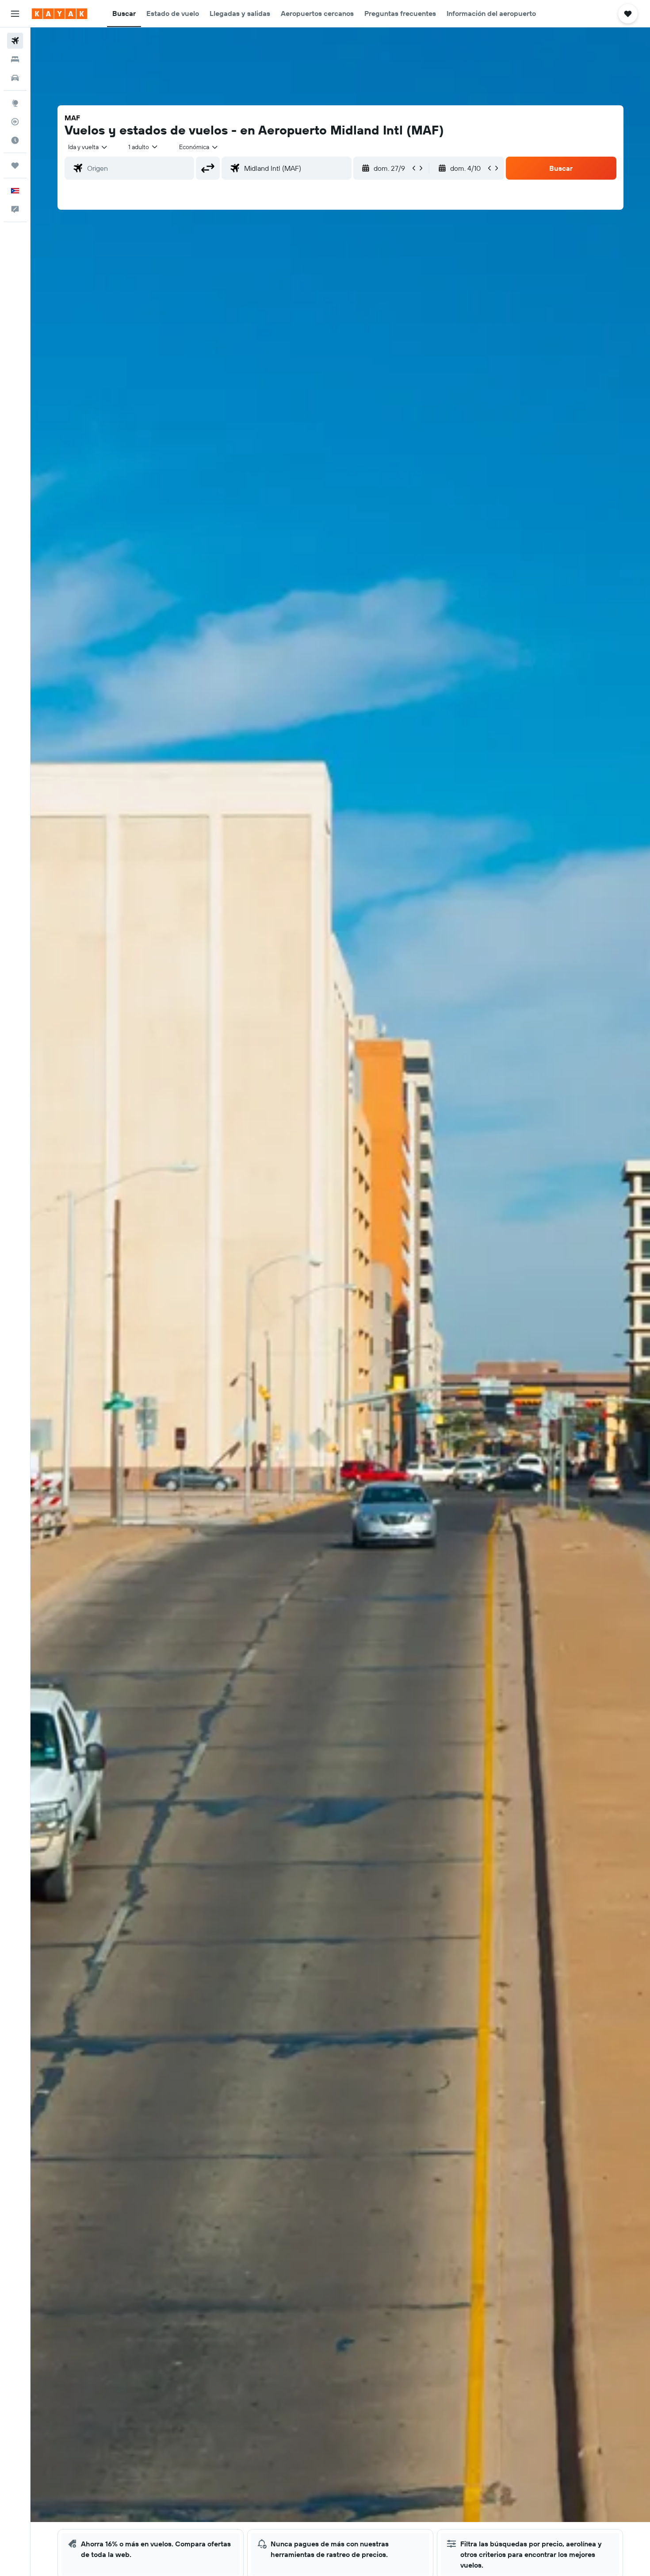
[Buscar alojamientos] (15, 59)
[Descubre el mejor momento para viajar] (15, 140)
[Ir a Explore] (15, 103)
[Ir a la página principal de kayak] (59, 14)
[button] (15, 14)
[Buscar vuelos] (15, 41)
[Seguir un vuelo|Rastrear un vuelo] (15, 122)
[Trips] (15, 165)
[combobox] (88, 147)
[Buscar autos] (15, 78)
